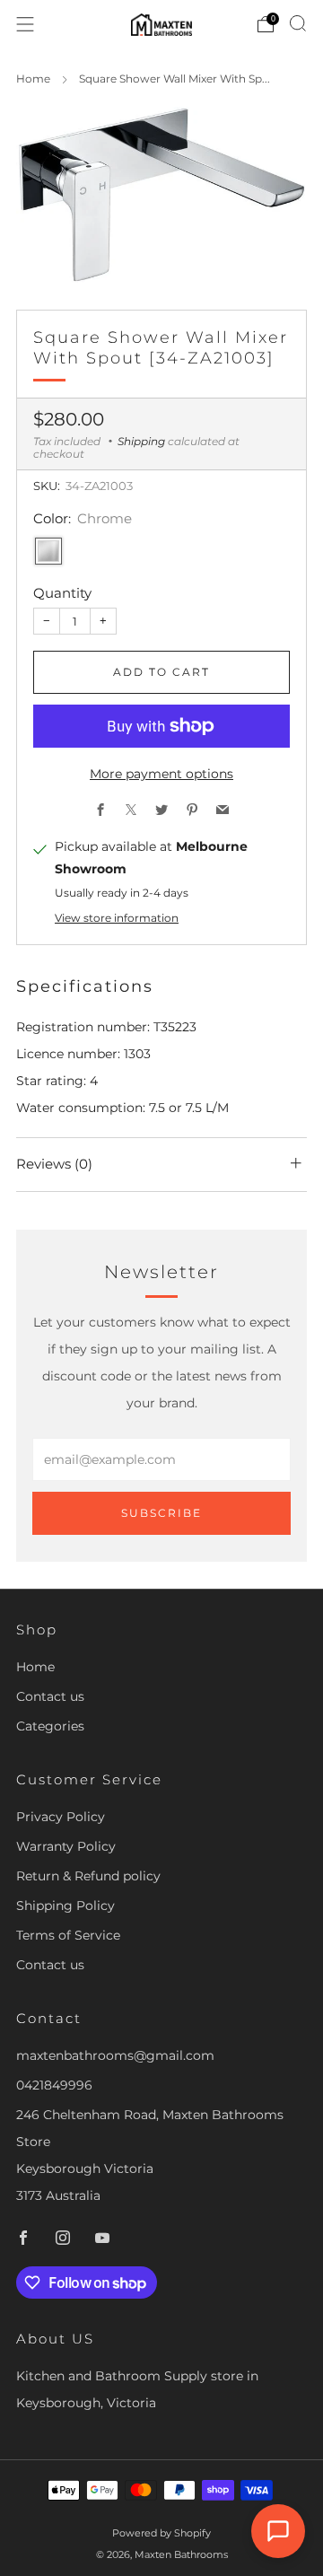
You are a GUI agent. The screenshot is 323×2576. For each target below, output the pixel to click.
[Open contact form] (278, 2531)
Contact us (50, 1696)
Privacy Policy (61, 1817)
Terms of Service (68, 1935)
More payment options (161, 774)
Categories (50, 1726)
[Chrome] (48, 551)
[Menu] (25, 24)
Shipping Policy (65, 1906)
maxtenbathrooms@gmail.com (115, 2055)
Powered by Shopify (161, 2533)
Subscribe (161, 1513)
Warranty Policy (66, 1846)
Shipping (141, 441)
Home (33, 79)
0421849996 (54, 2085)
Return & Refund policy (88, 1876)
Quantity (62, 593)
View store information (117, 918)
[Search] (298, 23)
